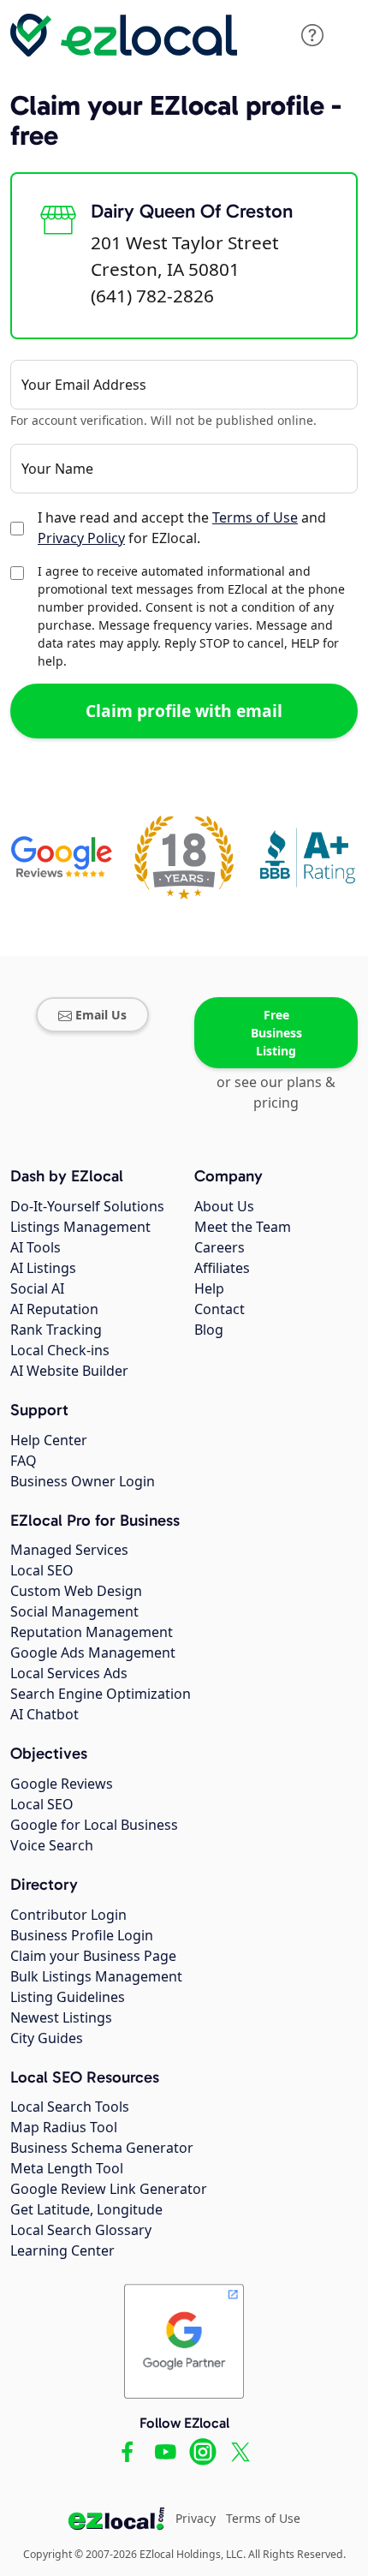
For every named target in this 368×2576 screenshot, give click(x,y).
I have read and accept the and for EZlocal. (182, 528)
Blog (209, 1330)
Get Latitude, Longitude (86, 2209)
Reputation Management (92, 1632)
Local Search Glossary (81, 2230)
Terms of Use (255, 517)
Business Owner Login (83, 1481)
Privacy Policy (81, 538)
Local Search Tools (70, 2107)
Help (209, 1288)
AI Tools (36, 1247)
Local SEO (42, 1570)
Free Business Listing (276, 1033)
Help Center (49, 1440)
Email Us (101, 1015)
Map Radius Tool (64, 2127)
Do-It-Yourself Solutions (87, 1206)
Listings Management (80, 1227)
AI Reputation (54, 1309)
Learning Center (62, 2250)
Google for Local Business (94, 1825)
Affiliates (222, 1268)
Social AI (37, 1288)
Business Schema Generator (102, 2148)
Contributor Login (68, 1915)
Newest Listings (61, 2017)
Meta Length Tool (67, 2168)
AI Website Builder (69, 1371)
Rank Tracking (56, 1330)
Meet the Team (243, 1227)
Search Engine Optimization (101, 1694)
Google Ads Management (93, 1653)
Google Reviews (62, 1784)
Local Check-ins (60, 1350)
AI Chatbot (45, 1714)
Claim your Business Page (93, 1956)
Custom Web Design (76, 1591)
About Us (224, 1206)
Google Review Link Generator (109, 2189)
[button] (312, 35)
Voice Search (52, 1845)
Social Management (74, 1611)
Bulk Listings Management (96, 1976)
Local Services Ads (69, 1673)
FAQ (24, 1461)
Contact (220, 1309)
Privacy (196, 2518)
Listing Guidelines (68, 1997)
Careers (220, 1247)
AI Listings (43, 1268)
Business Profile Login (82, 1935)
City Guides (47, 2038)
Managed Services (69, 1550)
